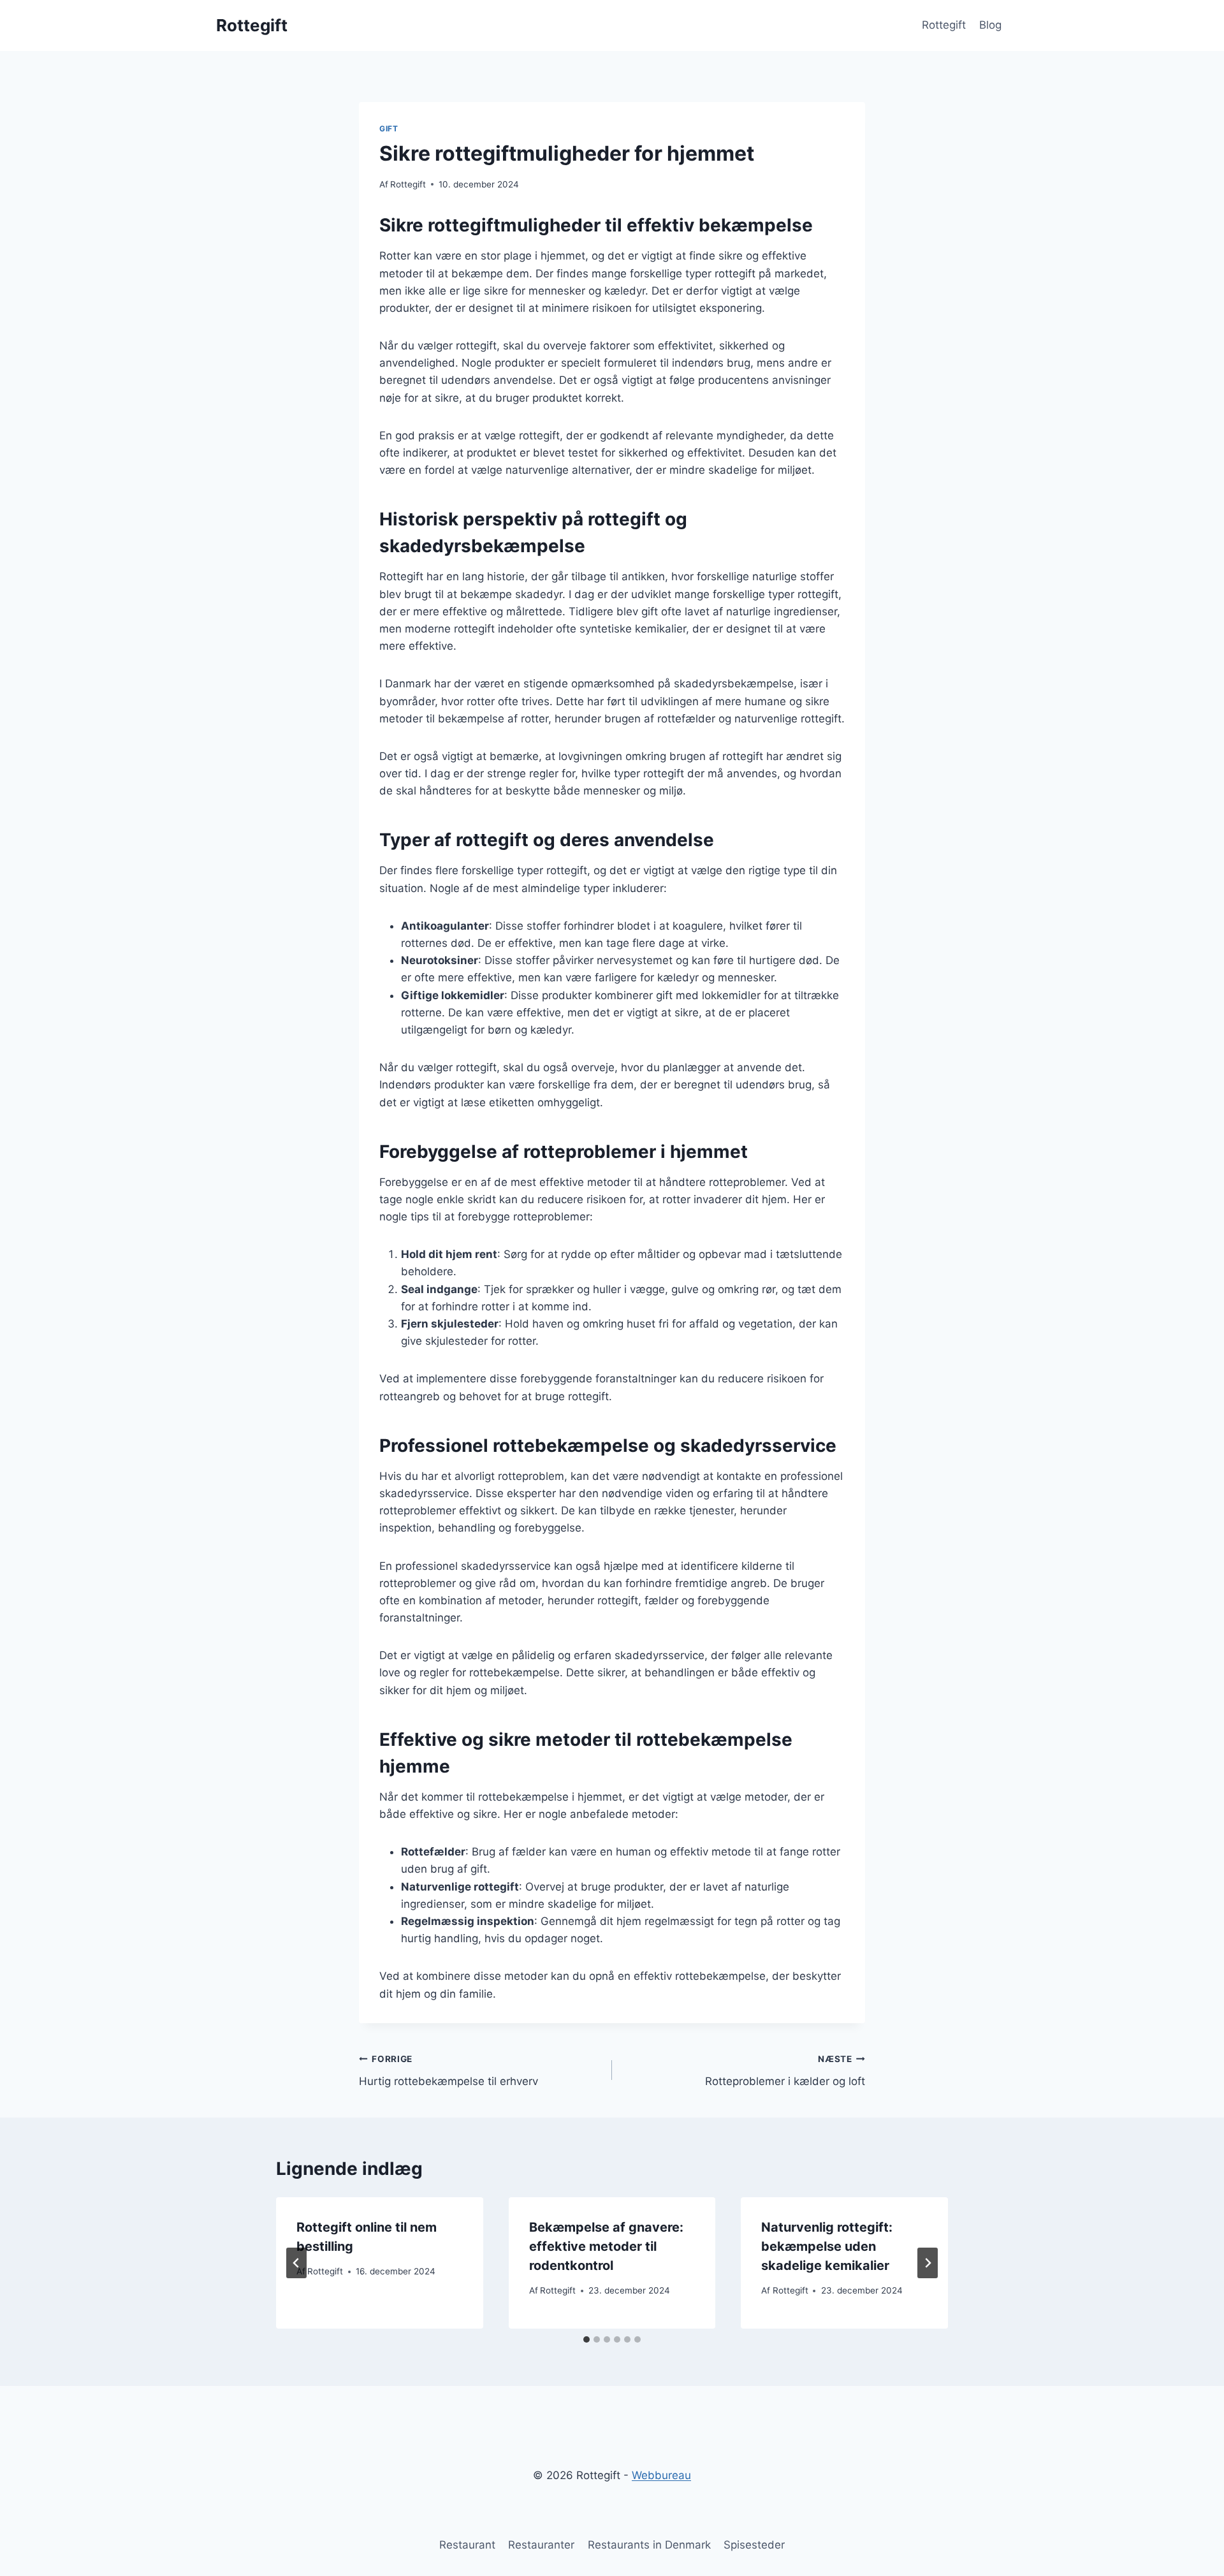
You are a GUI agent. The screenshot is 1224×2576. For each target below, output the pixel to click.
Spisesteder (754, 2545)
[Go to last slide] (296, 2263)
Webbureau (661, 2475)
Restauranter (541, 2545)
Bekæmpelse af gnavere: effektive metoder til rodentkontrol (606, 2246)
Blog (990, 25)
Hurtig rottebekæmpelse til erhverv (448, 2071)
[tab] (586, 2339)
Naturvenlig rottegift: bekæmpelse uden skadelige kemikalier (827, 2246)
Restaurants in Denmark (649, 2545)
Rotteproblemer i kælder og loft (785, 2071)
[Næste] (928, 2263)
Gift (389, 128)
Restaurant (467, 2545)
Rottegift (944, 25)
